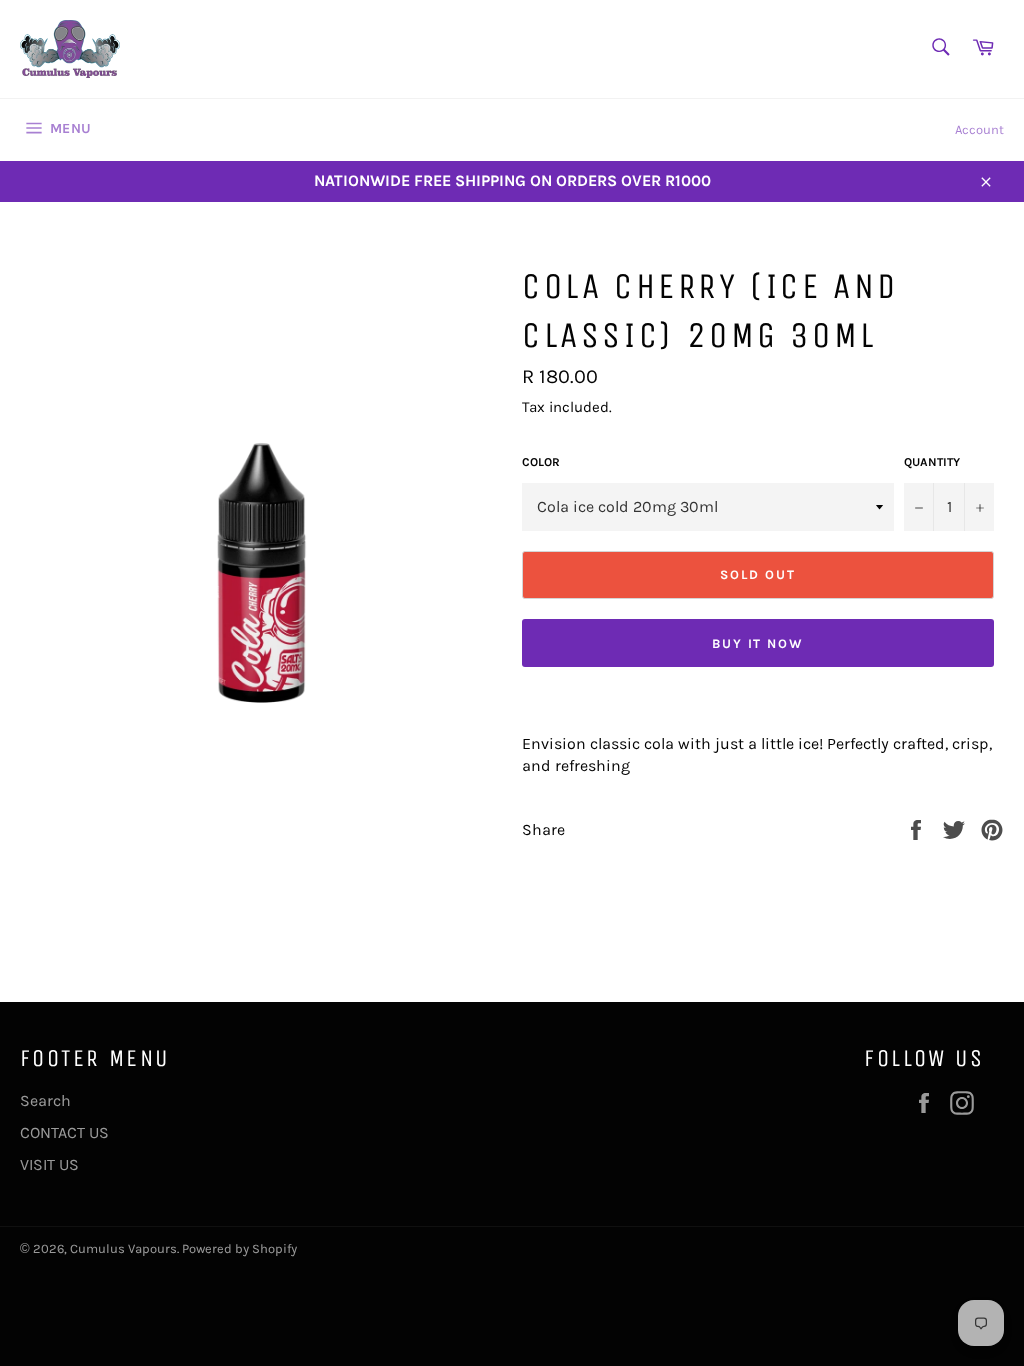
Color (541, 462)
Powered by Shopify (239, 1248)
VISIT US (49, 1164)
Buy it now (758, 643)
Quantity (932, 462)
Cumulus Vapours (123, 1248)
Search (45, 1100)
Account (979, 129)
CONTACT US (64, 1132)
